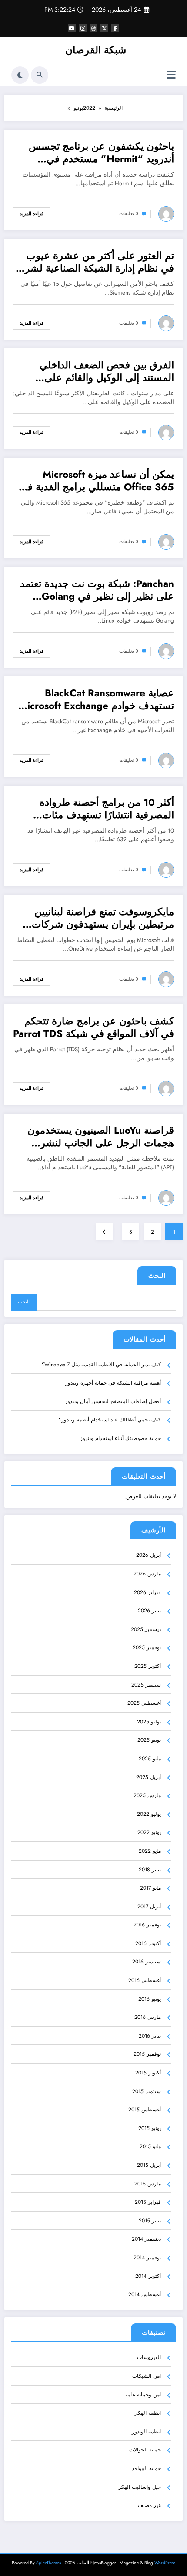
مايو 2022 (150, 1851)
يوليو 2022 (149, 1814)
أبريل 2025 (149, 1777)
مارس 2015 (148, 2184)
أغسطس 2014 (145, 2294)
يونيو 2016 (150, 1999)
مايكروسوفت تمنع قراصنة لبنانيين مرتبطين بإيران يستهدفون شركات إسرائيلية (103, 918)
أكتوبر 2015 (148, 2073)
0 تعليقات (129, 214)
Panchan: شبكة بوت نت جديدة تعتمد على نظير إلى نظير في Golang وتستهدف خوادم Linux (97, 590)
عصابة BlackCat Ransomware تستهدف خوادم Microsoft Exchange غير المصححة (96, 700)
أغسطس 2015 (145, 2110)
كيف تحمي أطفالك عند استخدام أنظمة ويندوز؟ (110, 1420)
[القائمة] (171, 75)
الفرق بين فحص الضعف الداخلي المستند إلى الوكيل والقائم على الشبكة (107, 372)
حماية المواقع (147, 2468)
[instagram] (83, 28)
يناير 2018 (150, 1870)
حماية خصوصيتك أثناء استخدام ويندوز (120, 1438)
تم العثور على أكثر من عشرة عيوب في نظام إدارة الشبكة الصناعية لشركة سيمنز (94, 262)
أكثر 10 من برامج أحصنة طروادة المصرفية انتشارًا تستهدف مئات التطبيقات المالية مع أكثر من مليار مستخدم (104, 809)
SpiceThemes (48, 2563)
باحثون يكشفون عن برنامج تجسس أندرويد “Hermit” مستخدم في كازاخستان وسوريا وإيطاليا (101, 153)
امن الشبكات (147, 2376)
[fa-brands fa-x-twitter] (104, 28)
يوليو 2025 (149, 1722)
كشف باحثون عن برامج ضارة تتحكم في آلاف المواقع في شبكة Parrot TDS (93, 1028)
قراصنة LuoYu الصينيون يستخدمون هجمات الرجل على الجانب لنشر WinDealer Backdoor (101, 1137)
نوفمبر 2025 (147, 1647)
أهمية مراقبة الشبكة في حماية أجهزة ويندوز (113, 1383)
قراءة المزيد (32, 214)
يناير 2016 (150, 2036)
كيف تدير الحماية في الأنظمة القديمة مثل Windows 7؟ (101, 1365)
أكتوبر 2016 (148, 1943)
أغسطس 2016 (145, 1980)
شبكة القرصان (96, 50)
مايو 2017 (150, 1888)
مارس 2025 (147, 1795)
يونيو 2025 (149, 1740)
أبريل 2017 (149, 1907)
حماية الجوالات (145, 2450)
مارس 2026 (147, 1574)
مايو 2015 (150, 2146)
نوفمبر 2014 (147, 2258)
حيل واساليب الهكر (140, 2487)
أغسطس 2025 (144, 1703)
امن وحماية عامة (143, 2395)
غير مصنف (149, 2505)
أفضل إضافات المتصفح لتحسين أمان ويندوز (113, 1401)
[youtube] (72, 28)
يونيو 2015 (150, 2128)
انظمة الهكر (148, 2413)
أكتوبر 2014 (148, 2276)
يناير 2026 (149, 1611)
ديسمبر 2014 (146, 2239)
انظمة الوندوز (146, 2432)
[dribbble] (93, 28)
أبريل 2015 (149, 2165)
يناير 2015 (150, 2221)
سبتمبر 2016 (147, 1962)
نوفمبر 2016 (147, 1925)
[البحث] (40, 75)
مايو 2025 (150, 1759)
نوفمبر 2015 (147, 2054)
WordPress (165, 2563)
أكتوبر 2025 (148, 1666)
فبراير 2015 (148, 2202)
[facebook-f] (115, 28)
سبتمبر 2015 (147, 2091)
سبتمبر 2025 (146, 1685)
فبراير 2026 (147, 1592)
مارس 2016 (148, 2017)
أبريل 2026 (149, 1555)
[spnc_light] (20, 75)
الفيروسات (149, 2357)
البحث (157, 1276)
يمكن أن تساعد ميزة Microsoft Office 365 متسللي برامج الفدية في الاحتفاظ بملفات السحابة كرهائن (97, 481)
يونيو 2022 (149, 1832)
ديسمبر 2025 (146, 1629)
